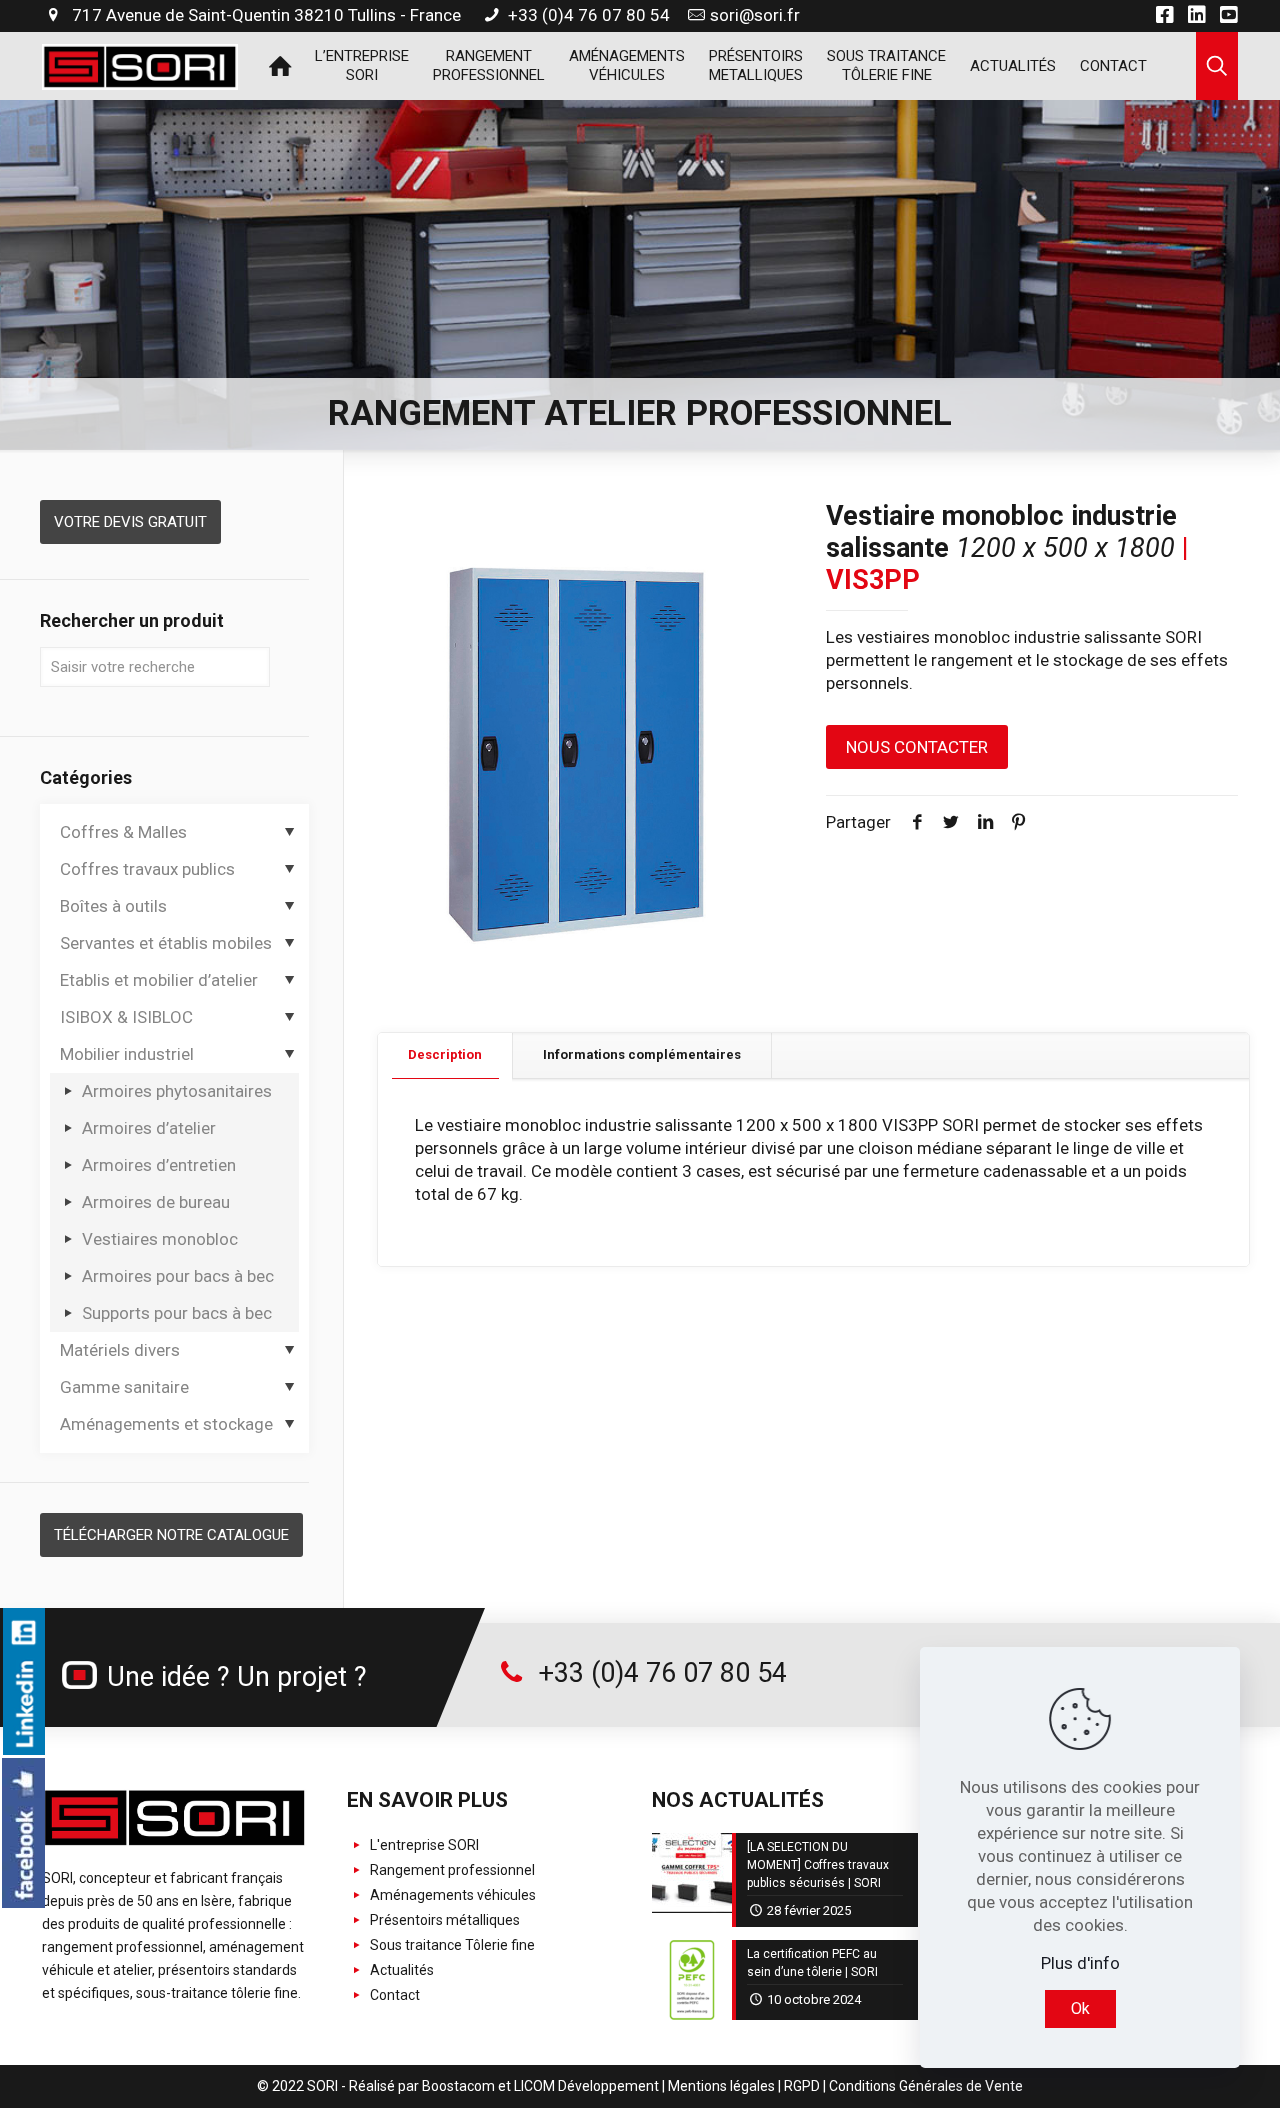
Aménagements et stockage (166, 1424)
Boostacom (458, 2086)
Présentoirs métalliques (443, 1920)
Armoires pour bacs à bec (178, 1276)
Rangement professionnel (451, 1870)
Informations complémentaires (642, 1054)
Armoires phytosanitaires (177, 1091)
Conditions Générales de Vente (926, 2086)
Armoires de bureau (156, 1202)
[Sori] (140, 65)
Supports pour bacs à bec (177, 1313)
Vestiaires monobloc (160, 1239)
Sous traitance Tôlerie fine (451, 1945)
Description (445, 1054)
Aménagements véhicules (451, 1895)
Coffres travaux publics (147, 869)
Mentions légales (721, 2086)
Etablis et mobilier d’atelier (159, 980)
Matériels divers (120, 1350)
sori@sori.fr (755, 15)
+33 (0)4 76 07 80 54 (587, 15)
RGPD (802, 2086)
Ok (1080, 2008)
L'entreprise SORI (423, 1845)
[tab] (445, 1055)
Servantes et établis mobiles (166, 943)
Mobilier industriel (127, 1054)
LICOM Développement (586, 2086)
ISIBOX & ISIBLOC (126, 1017)
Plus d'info (1080, 1963)
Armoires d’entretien (159, 1165)
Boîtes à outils (113, 906)
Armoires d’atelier (149, 1128)
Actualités (400, 1970)
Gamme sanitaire (124, 1387)
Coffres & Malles (123, 832)
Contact (393, 1995)
